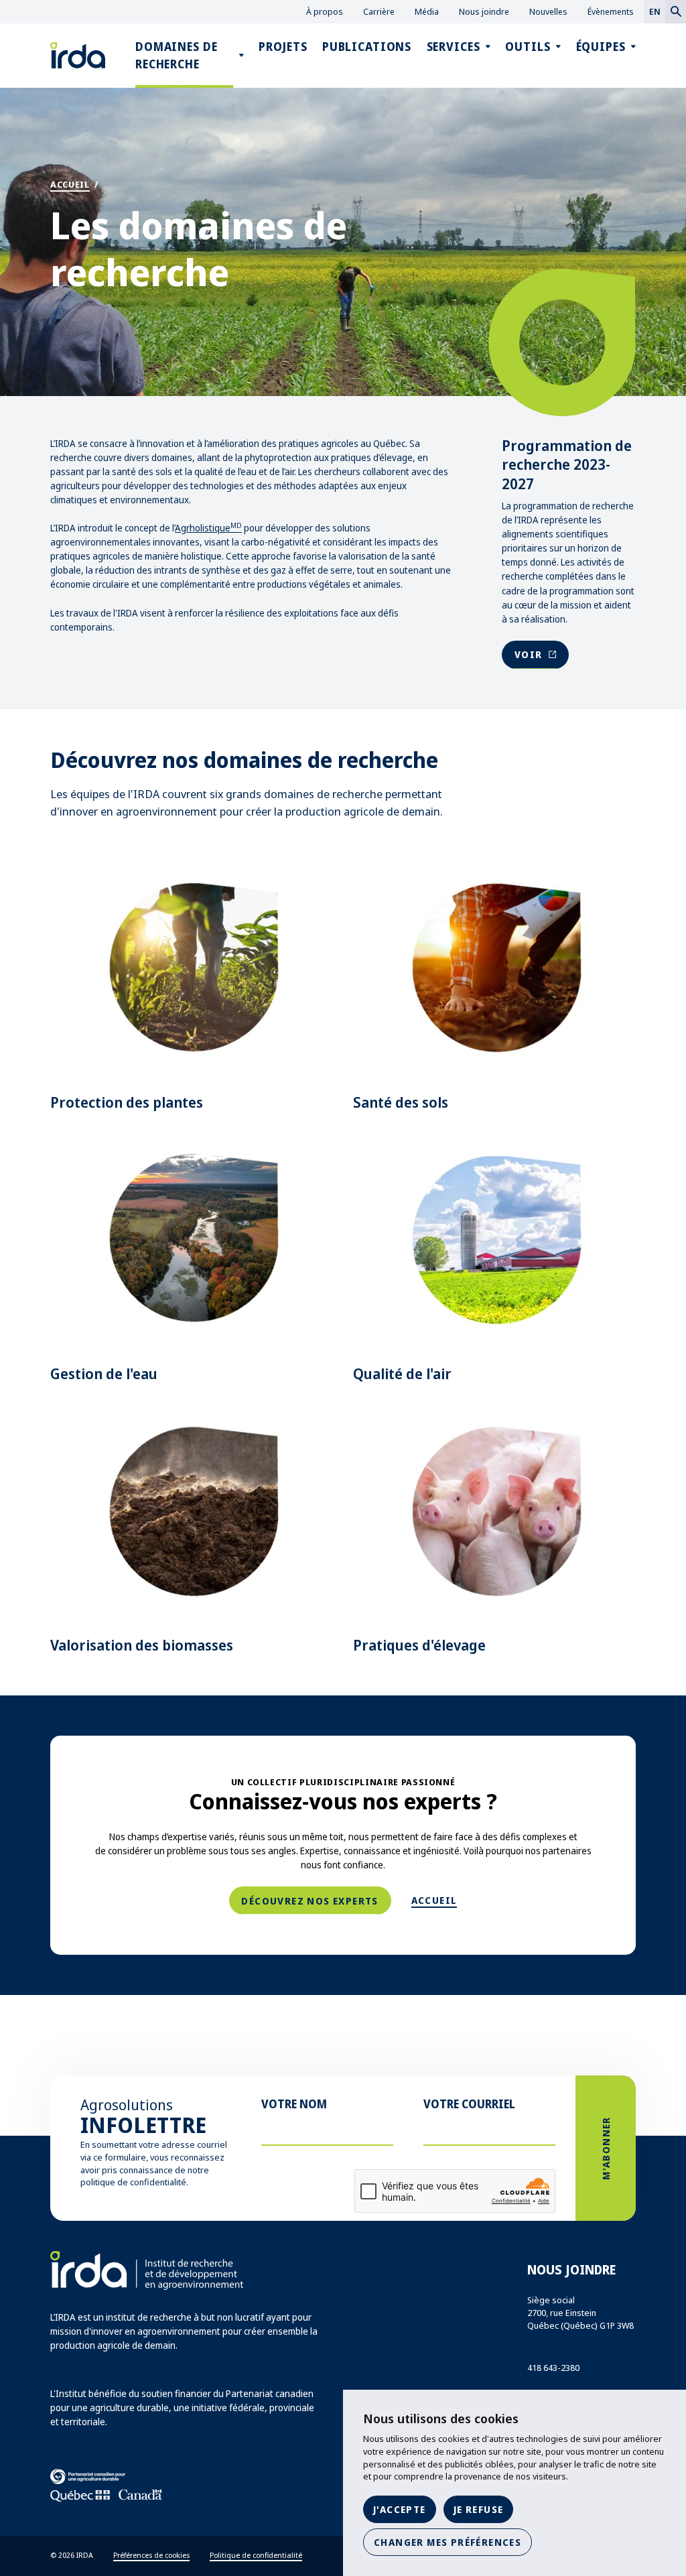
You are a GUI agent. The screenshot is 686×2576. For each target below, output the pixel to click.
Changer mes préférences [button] (448, 2542)
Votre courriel (469, 2104)
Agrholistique (208, 528)
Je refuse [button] (479, 2509)
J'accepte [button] (400, 2509)
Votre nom (294, 2104)
